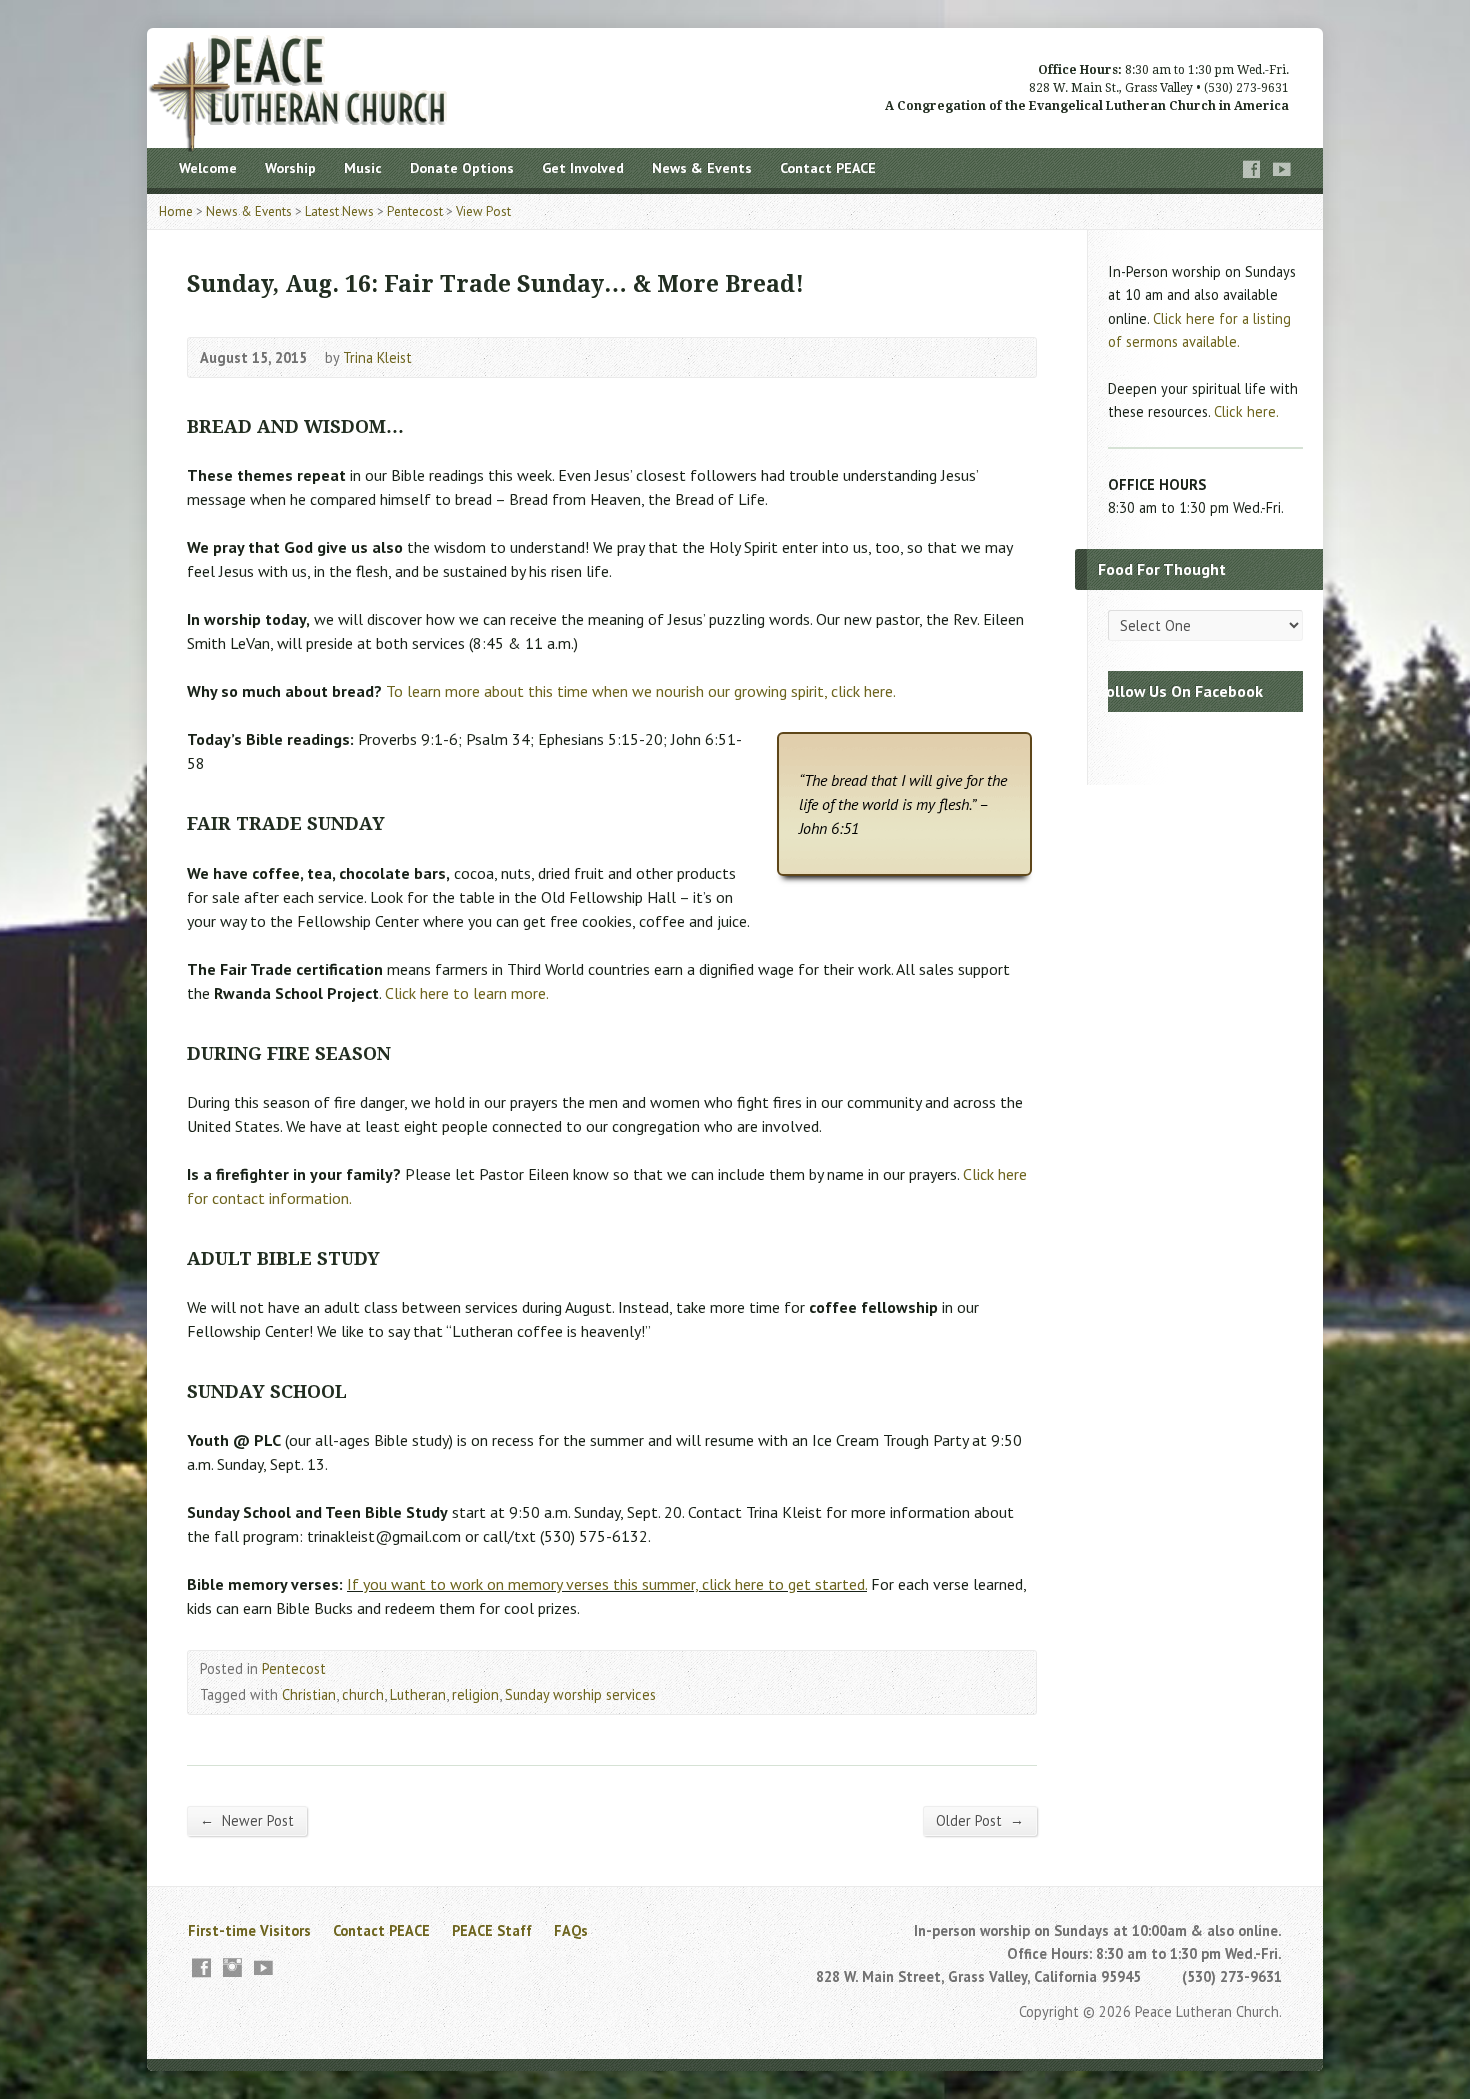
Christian (309, 1694)
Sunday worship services (580, 1694)
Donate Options (462, 168)
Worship (290, 168)
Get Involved (583, 168)
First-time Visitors (249, 1930)
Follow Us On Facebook (1180, 691)
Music (363, 168)
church (363, 1694)
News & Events (702, 168)
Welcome (208, 168)
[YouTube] (1282, 169)
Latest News (339, 211)
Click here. (1246, 411)
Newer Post (247, 1820)
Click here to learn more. (467, 993)
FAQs (571, 1930)
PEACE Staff (492, 1930)
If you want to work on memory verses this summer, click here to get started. (607, 1584)
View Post (483, 211)
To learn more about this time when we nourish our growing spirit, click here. (641, 691)
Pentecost (415, 211)
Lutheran (418, 1694)
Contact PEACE (828, 168)
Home (176, 211)
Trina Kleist (377, 357)
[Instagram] (232, 1967)
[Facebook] (1252, 169)
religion (475, 1694)
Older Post (980, 1820)
